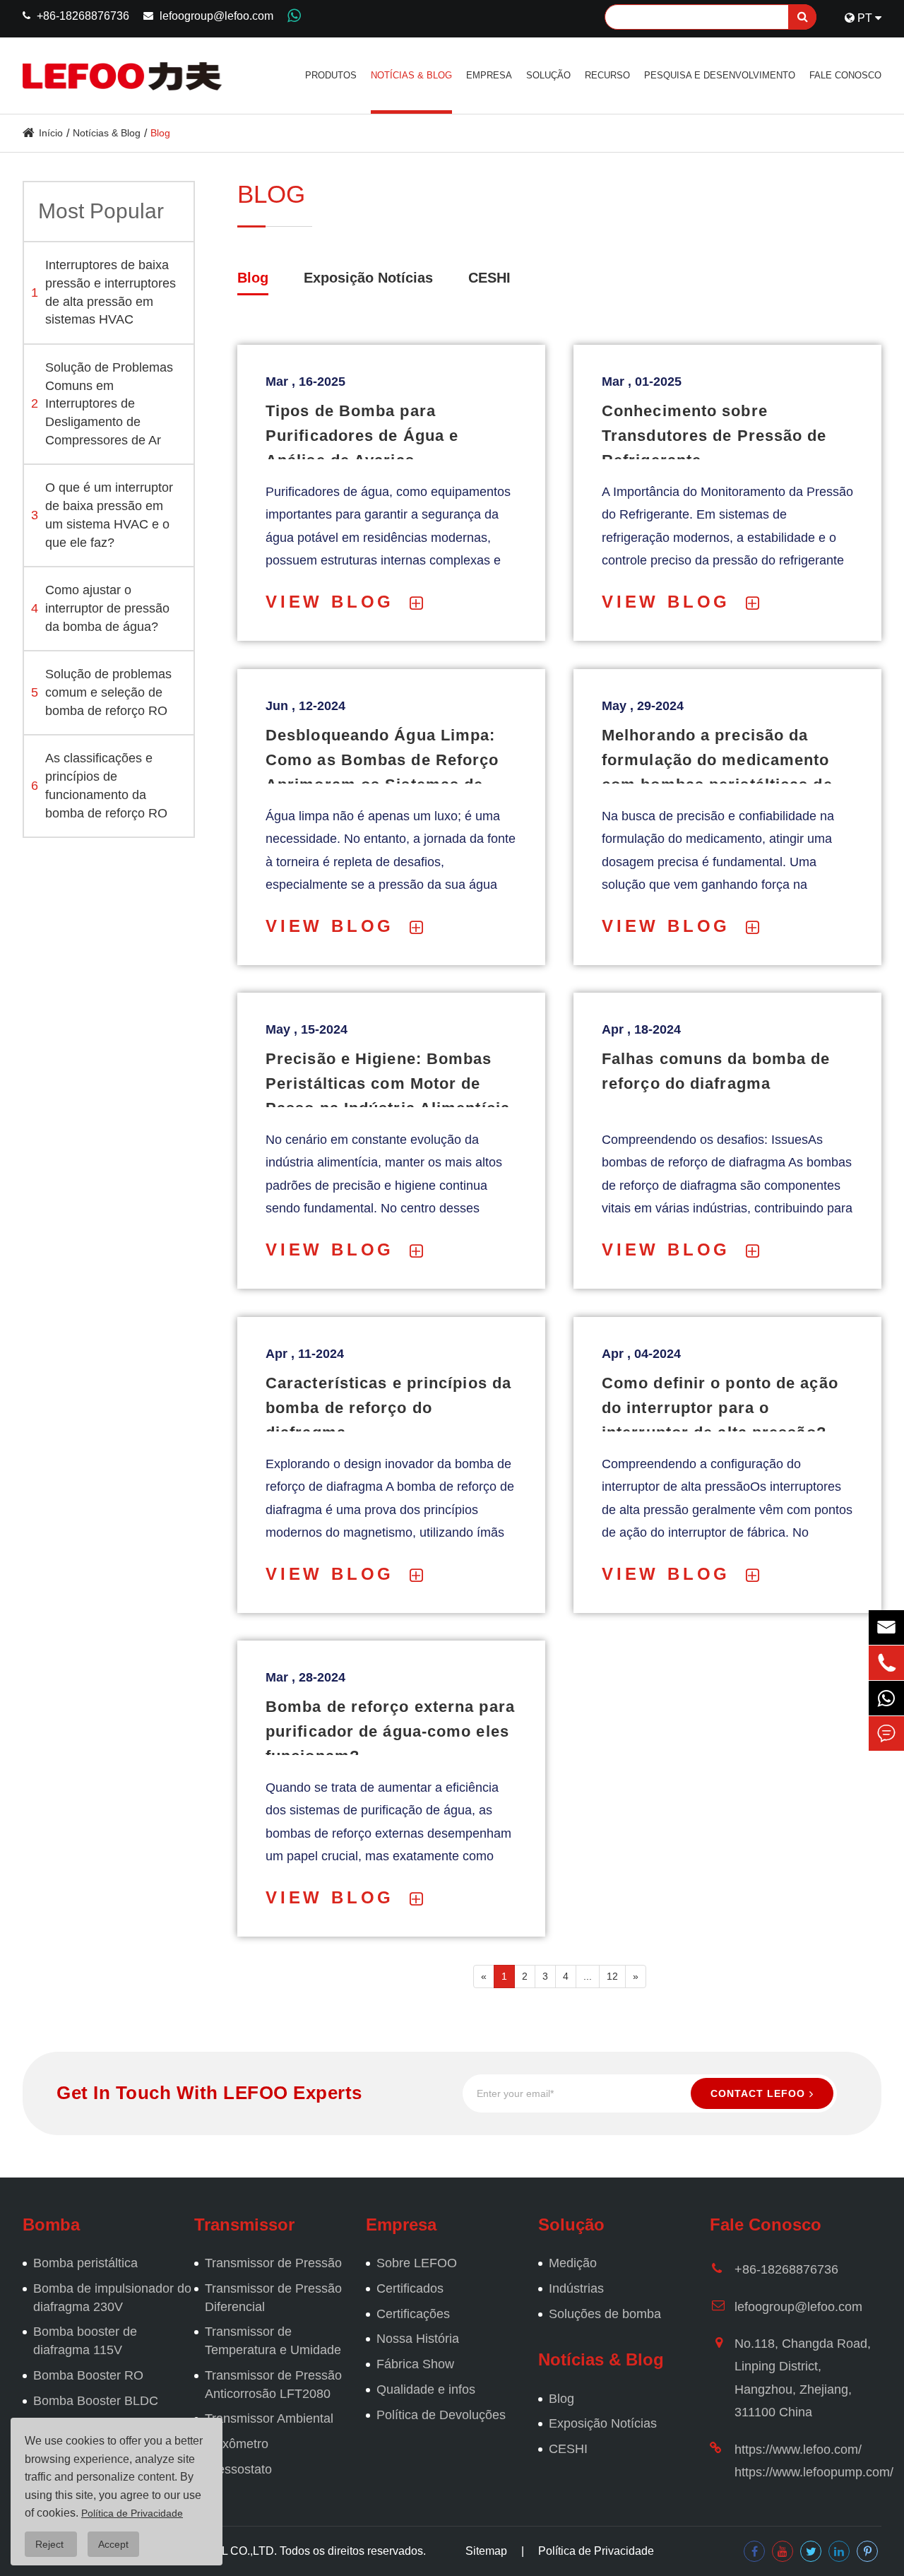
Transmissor (244, 2225)
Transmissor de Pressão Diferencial (273, 2298)
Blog (160, 133)
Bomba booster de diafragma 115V (85, 2341)
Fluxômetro (237, 2444)
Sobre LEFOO (417, 2263)
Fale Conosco (845, 75)
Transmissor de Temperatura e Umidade (273, 2341)
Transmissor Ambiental (269, 2418)
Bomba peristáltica (85, 2263)
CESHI (489, 278)
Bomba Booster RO (88, 2375)
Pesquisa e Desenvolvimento (720, 75)
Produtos (331, 75)
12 (612, 1976)
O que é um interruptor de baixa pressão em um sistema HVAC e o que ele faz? (102, 515)
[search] (802, 17)
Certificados (410, 2288)
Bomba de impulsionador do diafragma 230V (112, 2298)
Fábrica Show (415, 2364)
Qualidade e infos (426, 2389)
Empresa (489, 75)
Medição (573, 2263)
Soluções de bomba (605, 2314)
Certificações (413, 2314)
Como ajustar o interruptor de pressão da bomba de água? (100, 608)
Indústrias (576, 2288)
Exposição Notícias (368, 278)
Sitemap (486, 2551)
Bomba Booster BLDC (96, 2401)
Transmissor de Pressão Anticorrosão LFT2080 (273, 2385)
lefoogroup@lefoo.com (216, 16)
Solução (548, 75)
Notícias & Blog (411, 75)
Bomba (51, 2225)
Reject (51, 2544)
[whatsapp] (886, 1698)
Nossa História (418, 2339)
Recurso (607, 75)
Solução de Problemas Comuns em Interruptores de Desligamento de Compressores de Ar (102, 404)
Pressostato (238, 2469)
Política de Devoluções (441, 2415)
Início (51, 133)
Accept (113, 2544)
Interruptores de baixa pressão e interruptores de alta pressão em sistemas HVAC (103, 292)
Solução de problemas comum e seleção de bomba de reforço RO (101, 692)
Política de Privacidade (596, 2551)
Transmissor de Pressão (273, 2263)
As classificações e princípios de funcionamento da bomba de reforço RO (99, 785)
